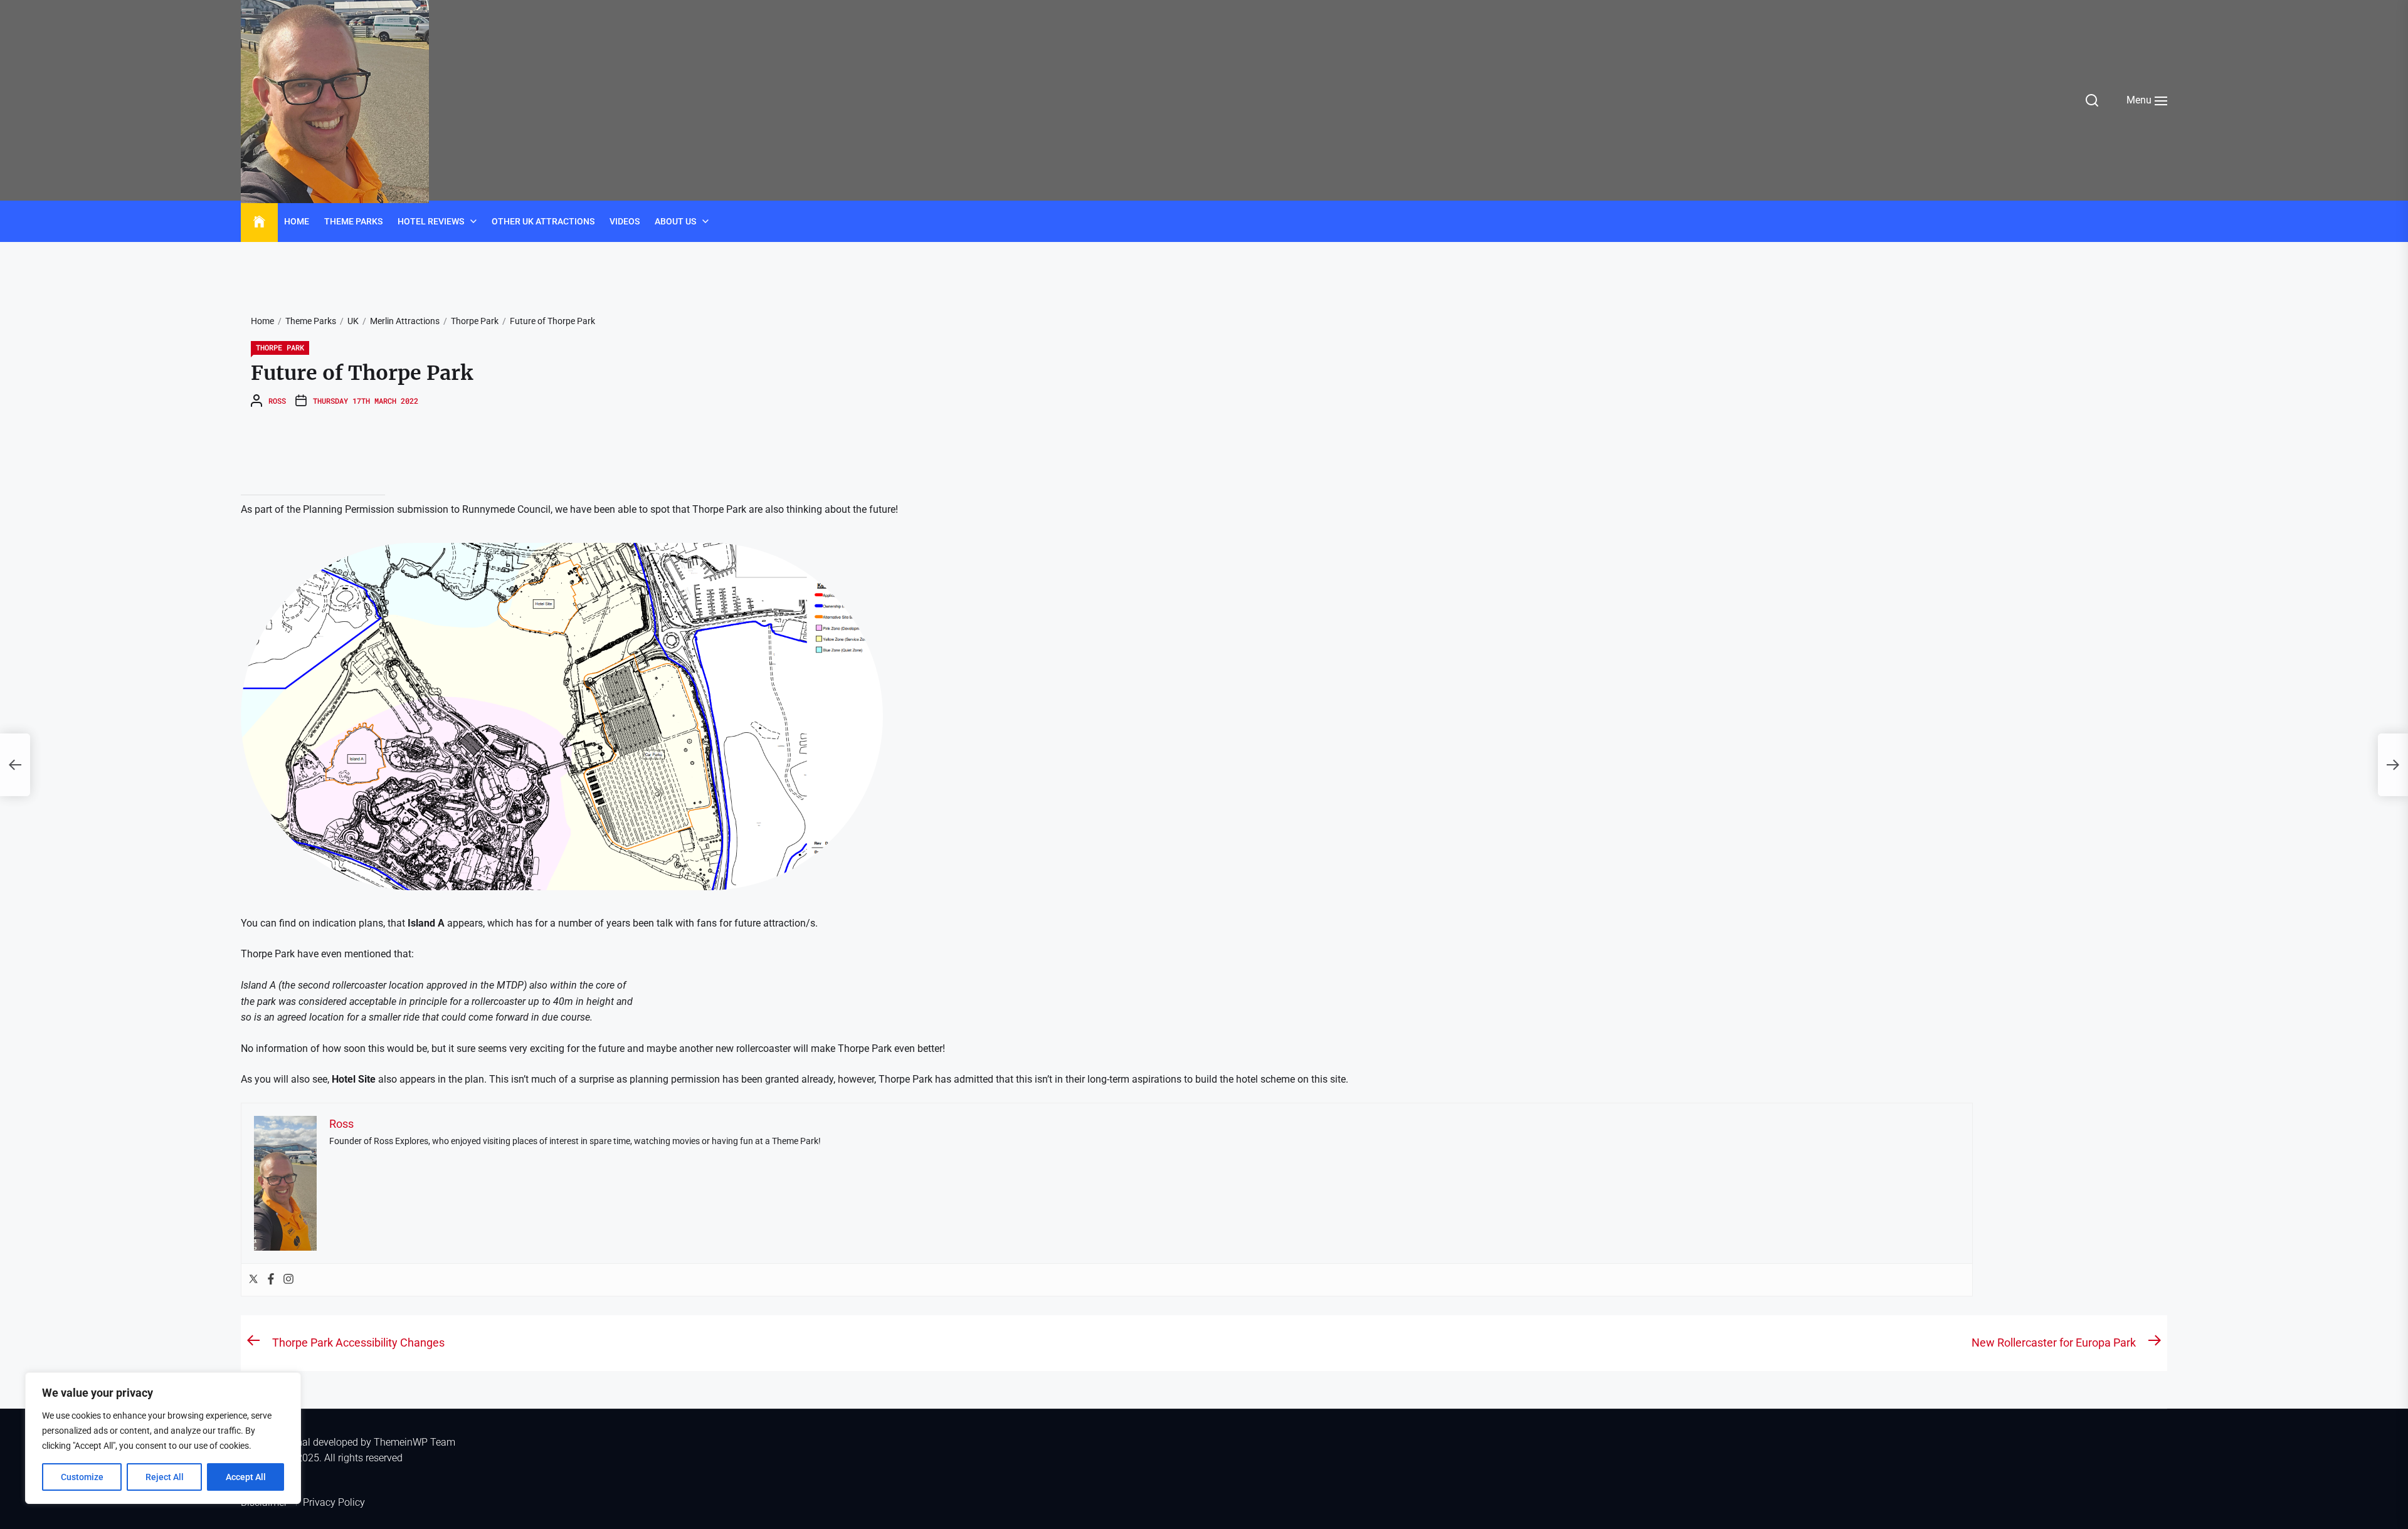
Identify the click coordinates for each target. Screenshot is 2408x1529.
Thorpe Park (280, 347)
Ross (277, 401)
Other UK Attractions (543, 221)
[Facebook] (271, 1280)
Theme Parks (353, 221)
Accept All (246, 1477)
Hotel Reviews (431, 221)
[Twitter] (253, 1280)
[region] (163, 1438)
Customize (82, 1477)
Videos (625, 221)
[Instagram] (288, 1280)
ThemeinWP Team (415, 1442)
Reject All (165, 1477)
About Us (675, 221)
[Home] (259, 222)
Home (297, 221)
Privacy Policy (334, 1502)
